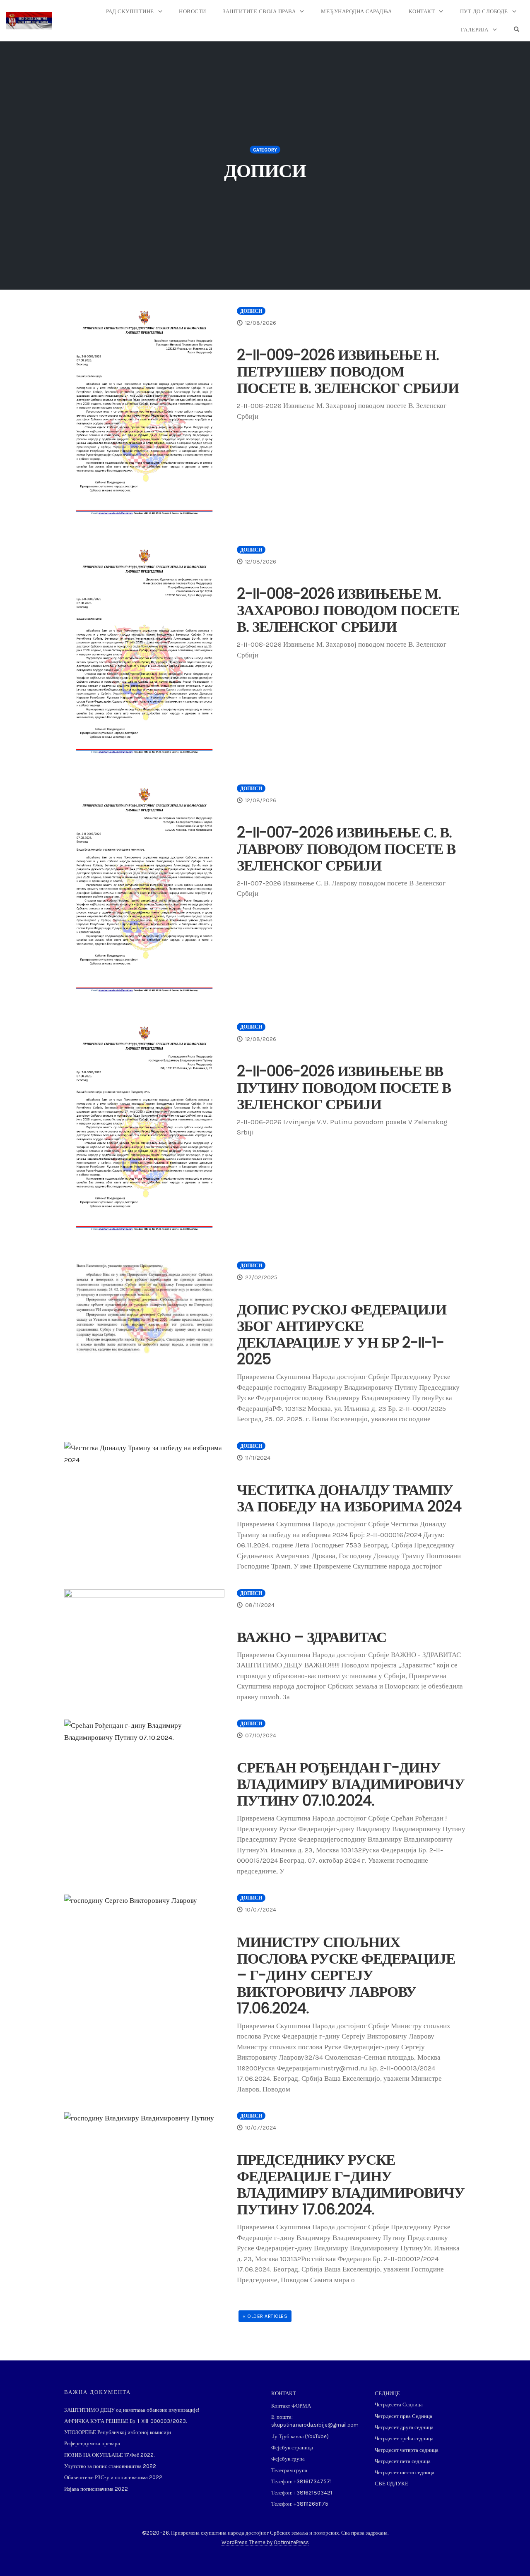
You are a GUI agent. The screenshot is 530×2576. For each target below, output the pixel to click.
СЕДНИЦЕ (387, 2393)
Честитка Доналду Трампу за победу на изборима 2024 (349, 1498)
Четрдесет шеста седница (405, 2472)
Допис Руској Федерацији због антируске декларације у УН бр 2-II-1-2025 (342, 1334)
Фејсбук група (288, 2459)
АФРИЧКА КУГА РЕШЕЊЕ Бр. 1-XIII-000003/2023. (125, 2421)
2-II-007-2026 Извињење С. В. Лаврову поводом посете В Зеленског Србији (346, 849)
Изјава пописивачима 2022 (96, 2489)
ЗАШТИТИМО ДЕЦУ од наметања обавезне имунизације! (132, 2410)
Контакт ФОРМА (291, 2406)
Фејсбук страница (292, 2448)
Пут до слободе (484, 11)
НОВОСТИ (193, 11)
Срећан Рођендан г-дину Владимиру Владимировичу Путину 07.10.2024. (351, 1784)
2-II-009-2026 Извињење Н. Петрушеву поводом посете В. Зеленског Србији (348, 371)
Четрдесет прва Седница (404, 2416)
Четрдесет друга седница (404, 2427)
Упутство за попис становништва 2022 (110, 2466)
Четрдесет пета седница (403, 2461)
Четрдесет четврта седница (407, 2450)
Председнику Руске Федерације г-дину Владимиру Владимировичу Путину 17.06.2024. (351, 2184)
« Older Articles (265, 2316)
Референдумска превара (92, 2443)
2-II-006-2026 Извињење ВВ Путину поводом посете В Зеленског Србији (344, 1088)
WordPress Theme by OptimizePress (265, 2542)
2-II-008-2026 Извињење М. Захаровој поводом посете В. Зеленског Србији (348, 610)
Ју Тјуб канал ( (289, 2436)
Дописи (251, 311)
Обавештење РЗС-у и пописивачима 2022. (114, 2477)
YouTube (317, 2436)
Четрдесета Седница (399, 2405)
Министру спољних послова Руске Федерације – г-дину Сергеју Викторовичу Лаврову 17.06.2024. (346, 1975)
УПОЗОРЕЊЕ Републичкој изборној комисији (118, 2432)
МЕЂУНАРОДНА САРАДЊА (357, 11)
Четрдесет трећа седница (404, 2438)
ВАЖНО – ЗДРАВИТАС (312, 1637)
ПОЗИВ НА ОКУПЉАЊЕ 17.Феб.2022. (109, 2455)
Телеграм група (289, 2470)
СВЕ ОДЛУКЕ (391, 2484)
